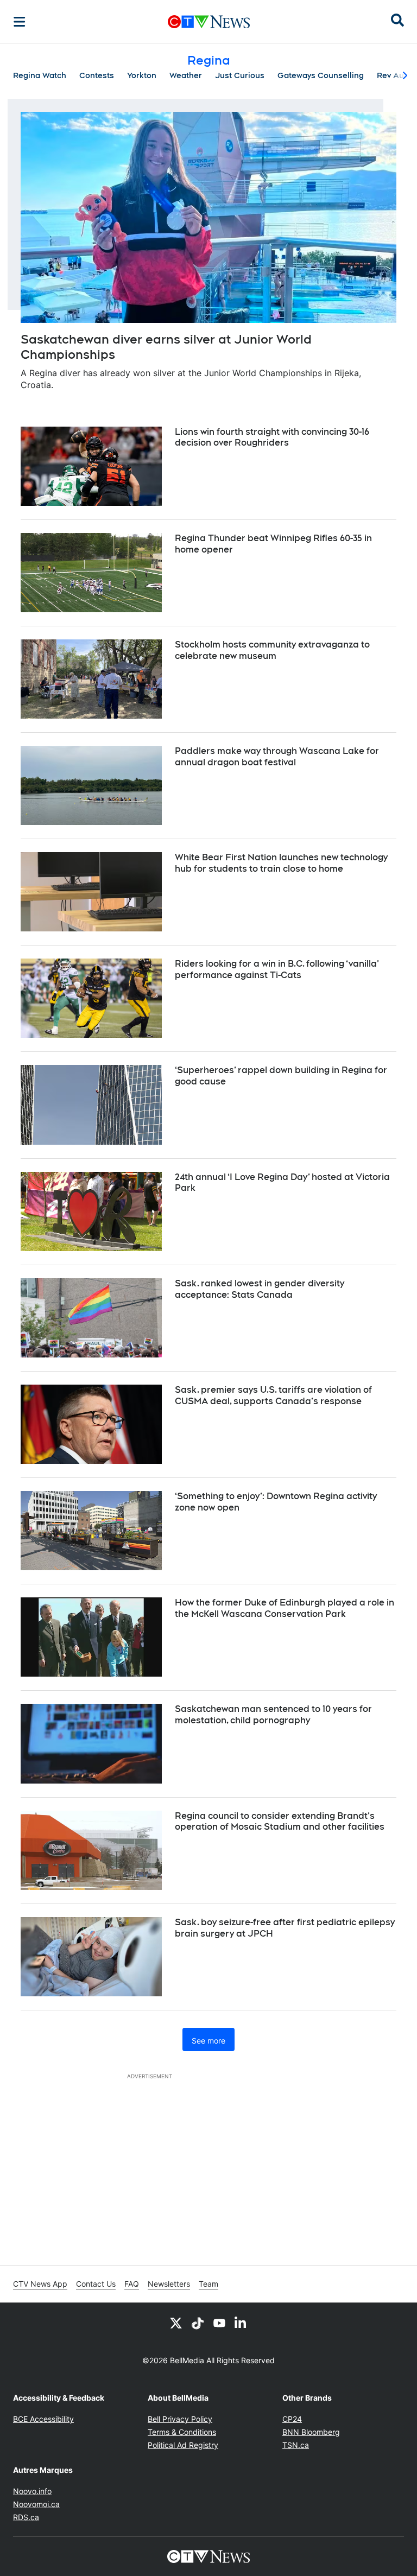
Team (208, 2284)
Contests (97, 75)
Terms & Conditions (182, 2432)
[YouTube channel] (219, 2323)
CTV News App (40, 2284)
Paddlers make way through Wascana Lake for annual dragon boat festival (277, 757)
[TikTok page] (198, 2323)
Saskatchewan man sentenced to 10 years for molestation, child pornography (273, 1715)
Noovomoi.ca (36, 2504)
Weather (186, 75)
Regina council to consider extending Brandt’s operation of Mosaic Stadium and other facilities (280, 1822)
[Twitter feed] (176, 2323)
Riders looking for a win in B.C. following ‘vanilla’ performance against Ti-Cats (277, 969)
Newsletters (169, 2284)
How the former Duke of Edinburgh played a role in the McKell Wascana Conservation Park (285, 1608)
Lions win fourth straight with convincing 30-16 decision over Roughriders (272, 437)
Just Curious (240, 75)
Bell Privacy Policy (180, 2419)
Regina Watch (40, 75)
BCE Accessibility (43, 2419)
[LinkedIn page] (241, 2323)
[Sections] (20, 22)
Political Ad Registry (183, 2445)
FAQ (132, 2284)
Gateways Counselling (321, 75)
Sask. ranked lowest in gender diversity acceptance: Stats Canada (260, 1289)
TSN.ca (296, 2445)
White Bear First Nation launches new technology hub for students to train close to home (281, 863)
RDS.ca (26, 2517)
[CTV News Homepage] (209, 22)
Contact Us (96, 2284)
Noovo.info (32, 2491)
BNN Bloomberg (311, 2432)
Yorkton (142, 75)
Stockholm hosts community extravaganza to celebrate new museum (272, 650)
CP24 (292, 2419)
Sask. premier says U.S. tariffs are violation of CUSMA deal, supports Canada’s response (273, 1395)
